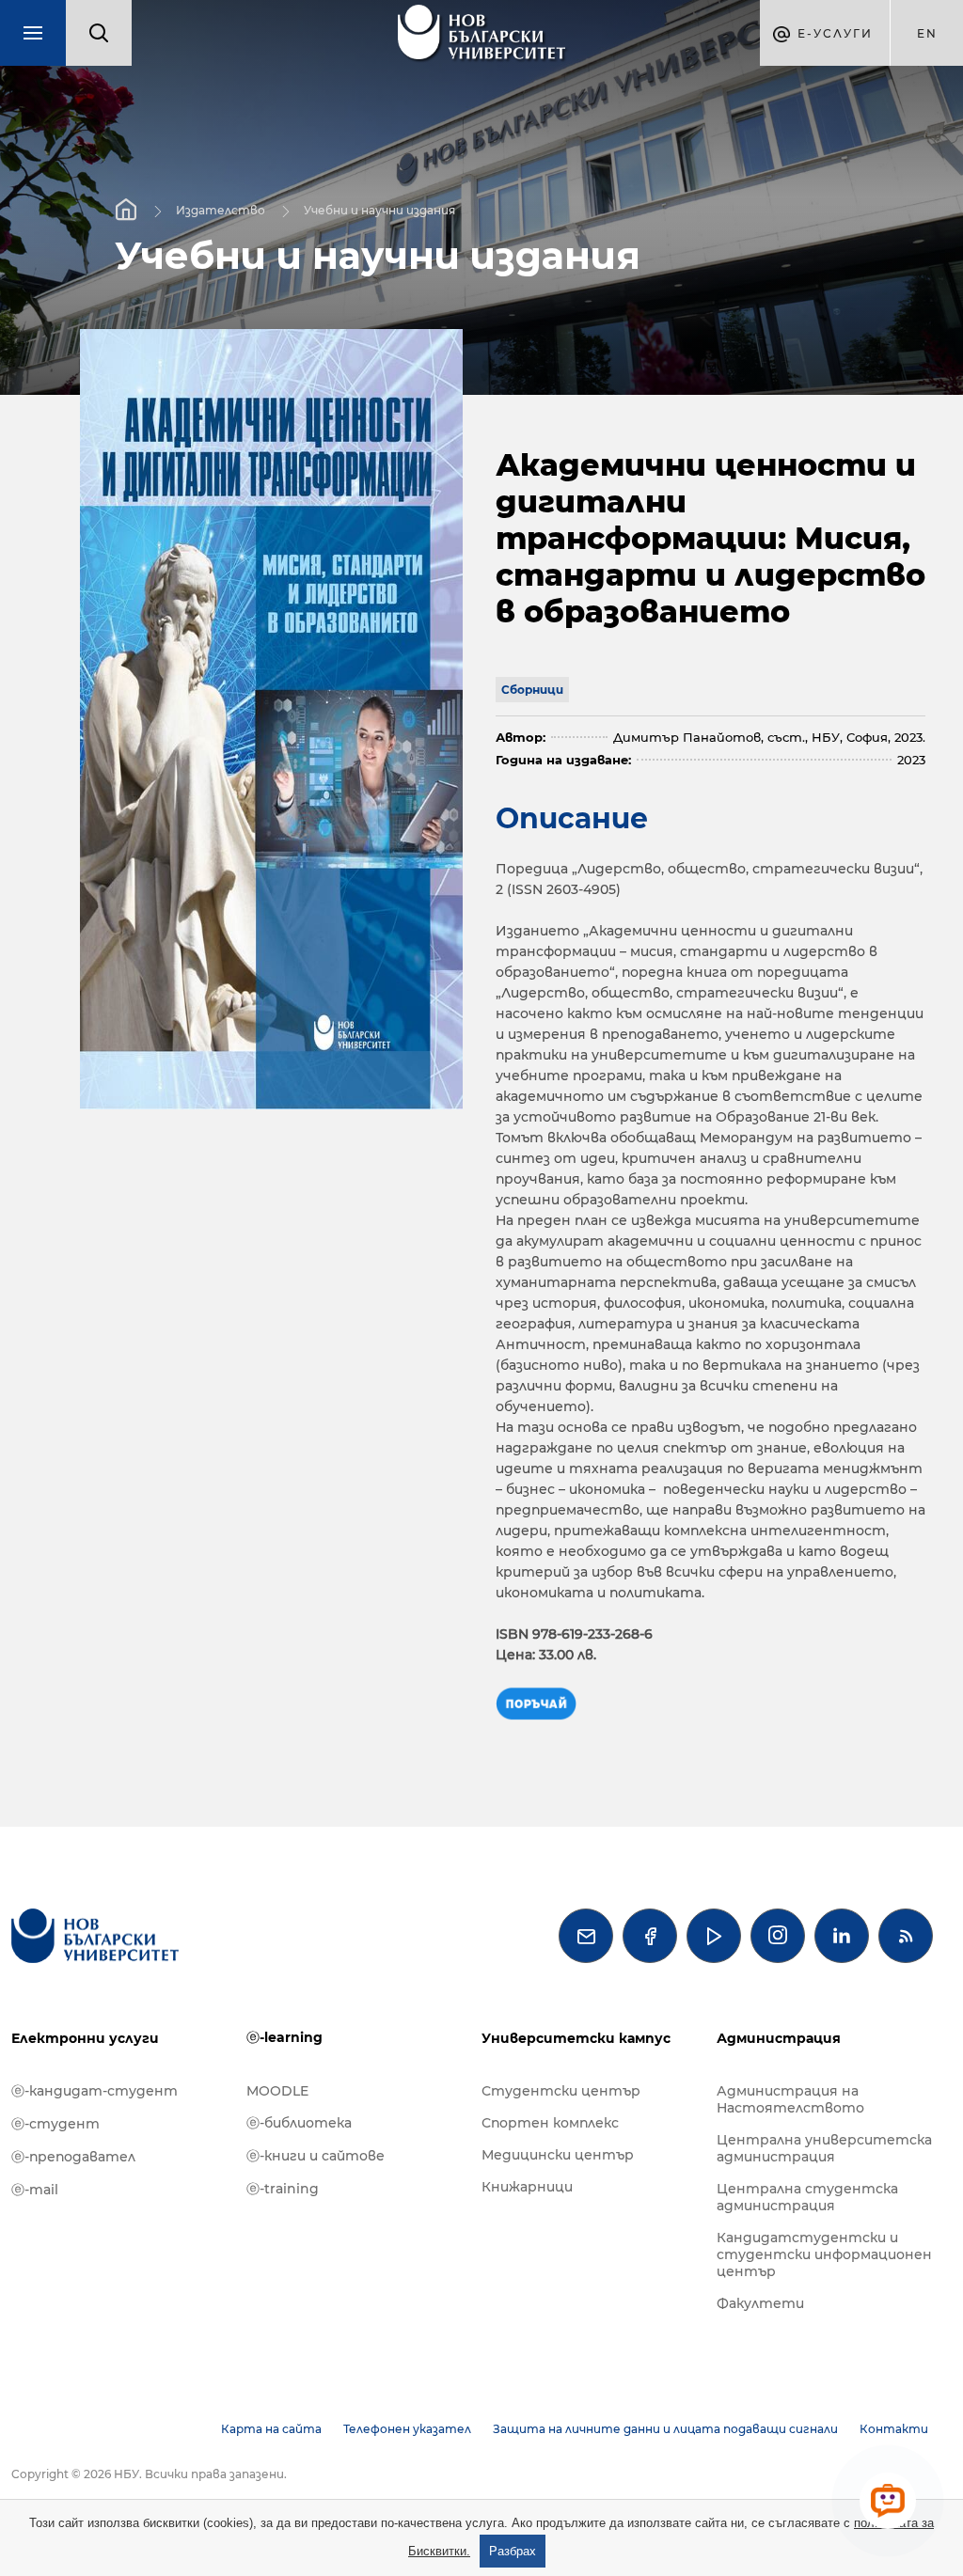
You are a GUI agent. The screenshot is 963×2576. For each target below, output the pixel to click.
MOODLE (277, 2091)
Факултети (760, 2303)
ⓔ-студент (55, 2124)
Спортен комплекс (550, 2123)
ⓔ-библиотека (299, 2123)
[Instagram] (778, 1936)
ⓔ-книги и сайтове (316, 2156)
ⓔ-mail (35, 2190)
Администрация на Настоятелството (790, 2099)
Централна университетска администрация (824, 2148)
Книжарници (527, 2187)
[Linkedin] (842, 1936)
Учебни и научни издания (379, 209)
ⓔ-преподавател (73, 2157)
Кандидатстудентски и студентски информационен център (824, 2254)
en (927, 33)
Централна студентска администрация (807, 2197)
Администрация (779, 2038)
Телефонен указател (407, 2429)
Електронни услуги (85, 2038)
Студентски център (561, 2091)
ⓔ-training (283, 2189)
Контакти (894, 2429)
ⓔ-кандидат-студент (95, 2091)
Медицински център (558, 2155)
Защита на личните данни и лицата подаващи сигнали (665, 2429)
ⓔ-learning (284, 2037)
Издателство (221, 209)
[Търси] (99, 33)
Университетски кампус (576, 2038)
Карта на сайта (271, 2429)
